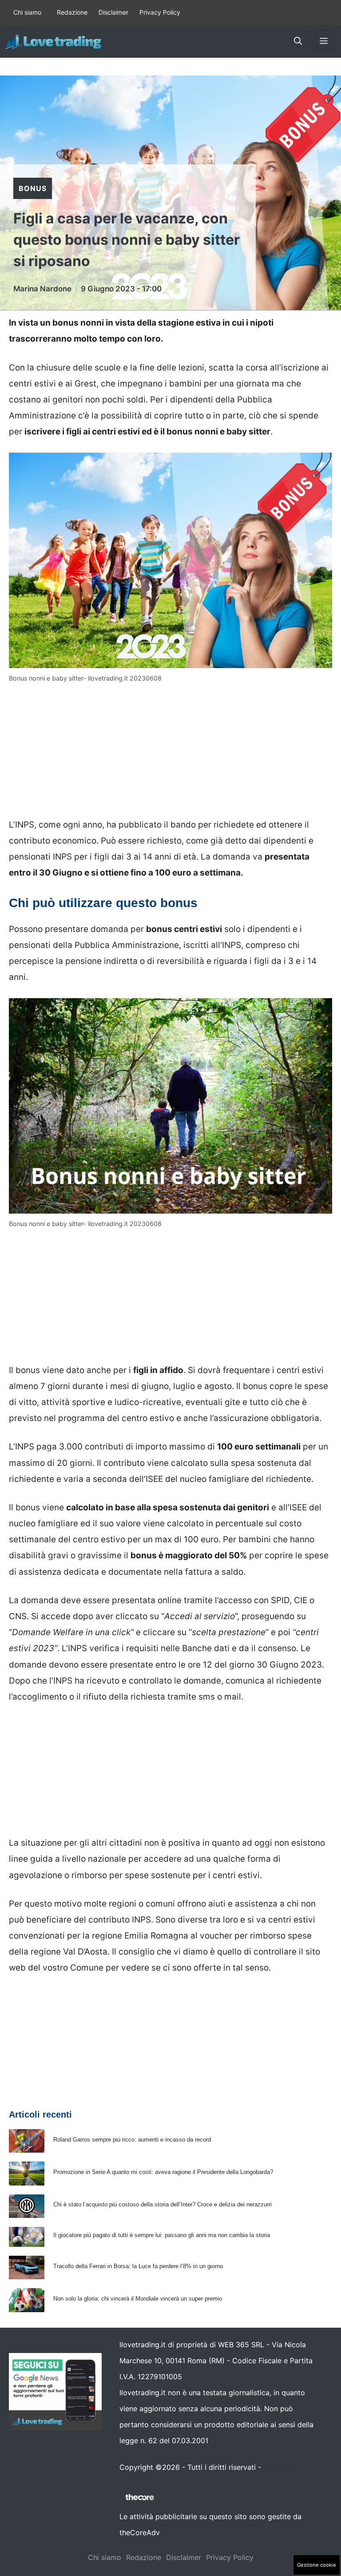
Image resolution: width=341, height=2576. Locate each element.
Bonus (33, 188)
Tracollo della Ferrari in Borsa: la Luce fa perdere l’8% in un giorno (138, 2266)
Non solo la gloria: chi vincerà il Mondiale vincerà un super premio (138, 2299)
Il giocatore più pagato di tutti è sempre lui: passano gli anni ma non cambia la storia (162, 2235)
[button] (298, 41)
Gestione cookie (317, 2565)
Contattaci (281, 2467)
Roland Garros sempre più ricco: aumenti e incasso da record (132, 2140)
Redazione (72, 12)
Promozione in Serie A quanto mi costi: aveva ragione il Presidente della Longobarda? (163, 2172)
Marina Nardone (42, 289)
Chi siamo (27, 12)
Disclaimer (113, 12)
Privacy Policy (160, 12)
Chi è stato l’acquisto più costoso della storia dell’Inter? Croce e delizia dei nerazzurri (163, 2204)
